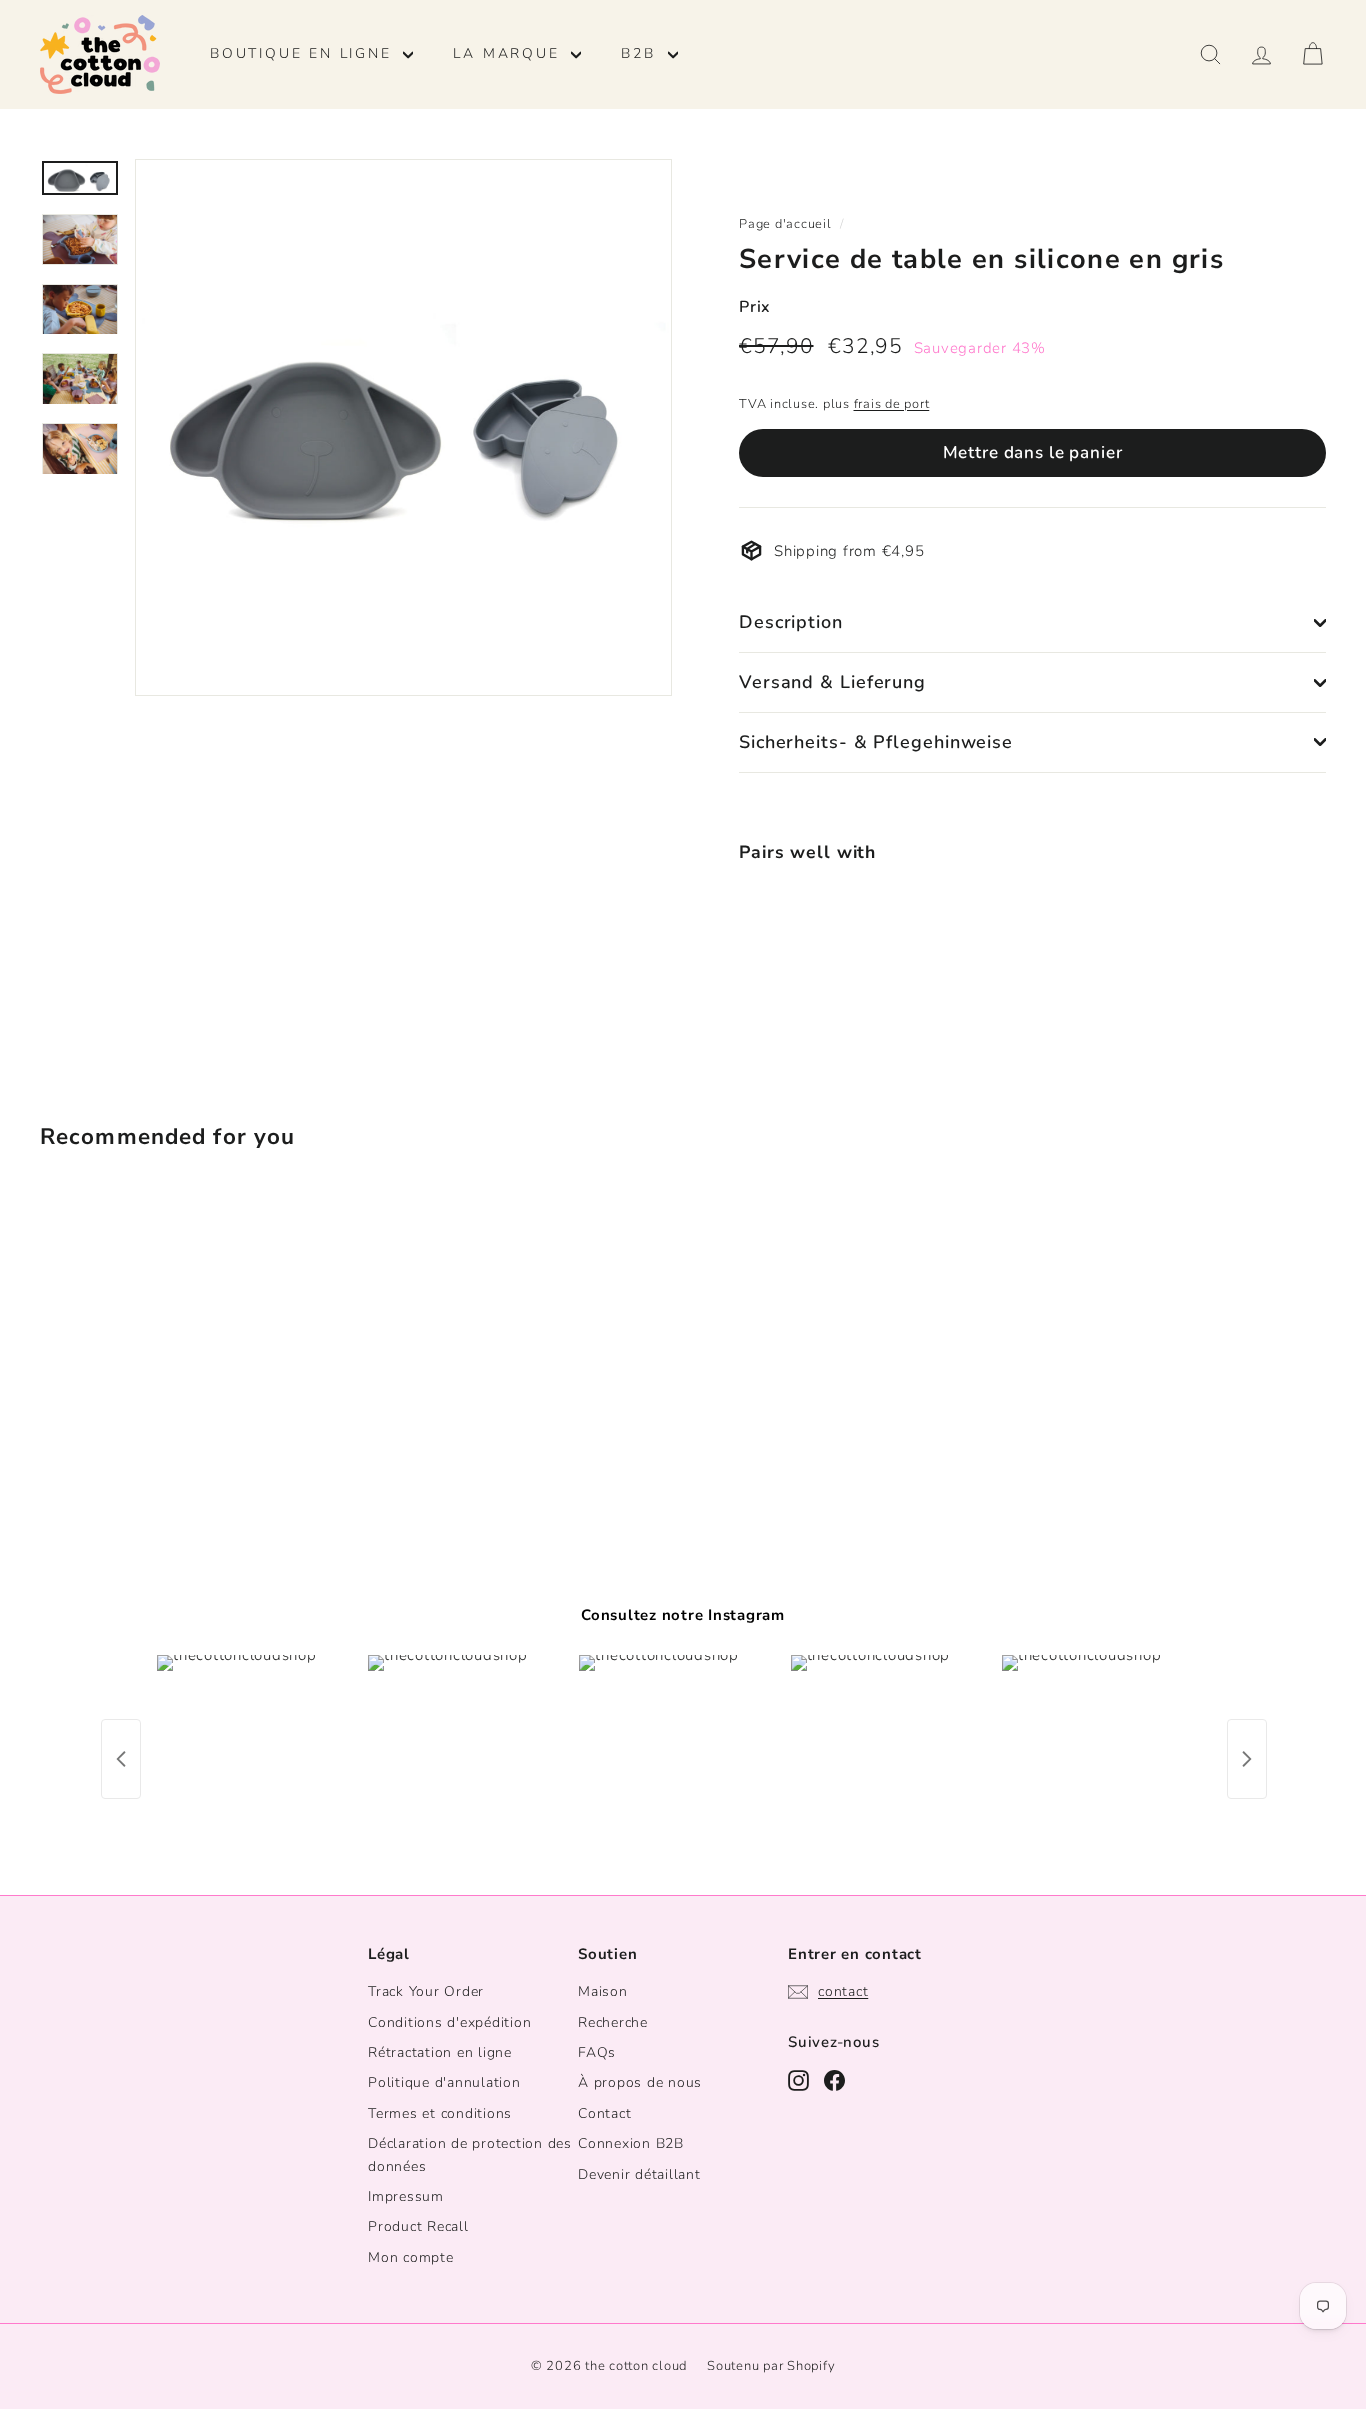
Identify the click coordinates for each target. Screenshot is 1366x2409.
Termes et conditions (440, 2113)
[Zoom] (403, 427)
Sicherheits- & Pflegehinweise (876, 742)
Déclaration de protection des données (470, 2154)
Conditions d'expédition (449, 2022)
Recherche (613, 2022)
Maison (603, 1991)
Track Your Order (426, 1991)
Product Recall (418, 2226)
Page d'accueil (785, 224)
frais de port (892, 404)
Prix (755, 307)
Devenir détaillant (639, 2174)
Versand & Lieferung (832, 682)
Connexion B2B (631, 2143)
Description (791, 622)
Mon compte (411, 2257)
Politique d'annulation (444, 2082)
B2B (641, 53)
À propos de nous (640, 2082)
